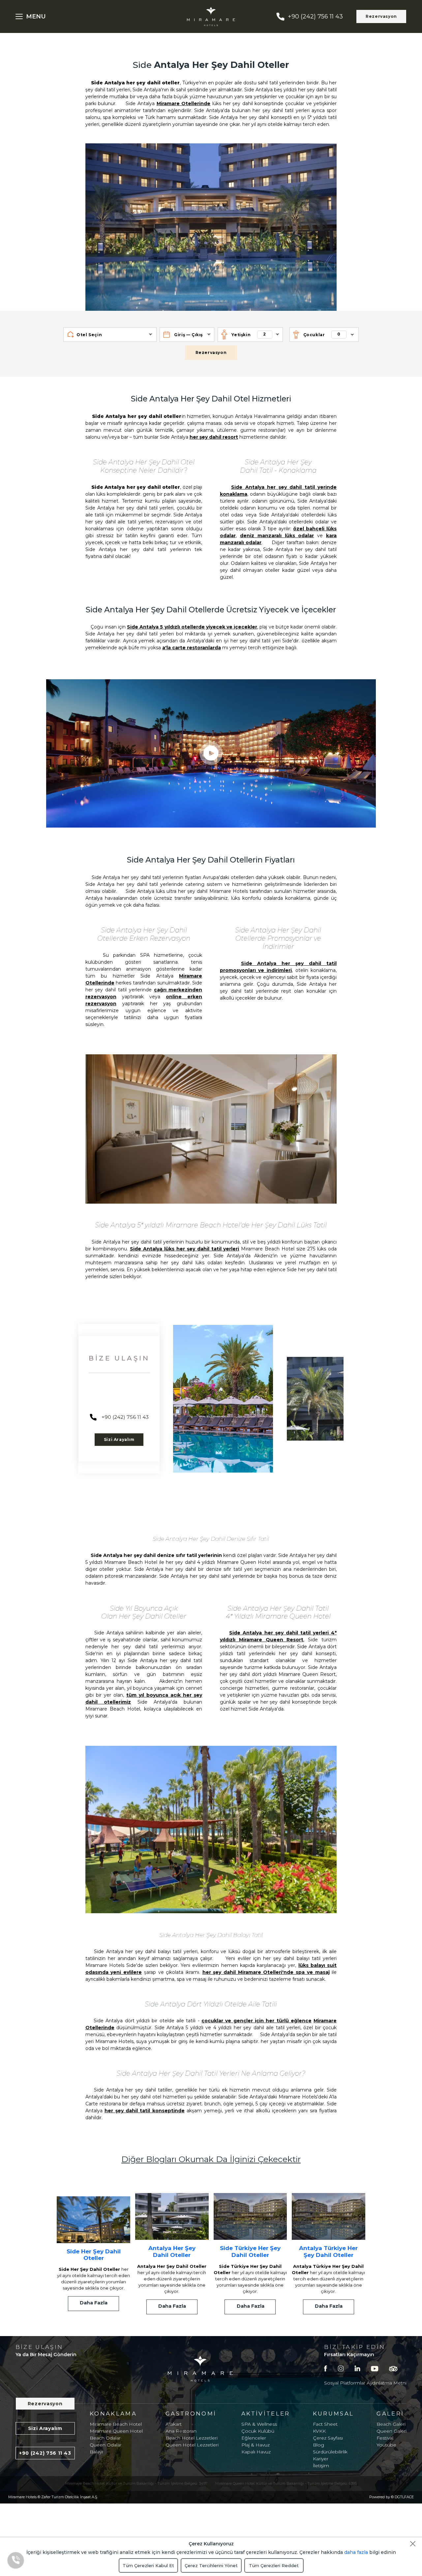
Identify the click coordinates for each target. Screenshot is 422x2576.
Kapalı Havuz (256, 2452)
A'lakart (174, 2424)
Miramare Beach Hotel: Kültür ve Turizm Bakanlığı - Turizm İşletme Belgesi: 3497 (136, 2483)
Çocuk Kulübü (258, 2431)
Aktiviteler (266, 2414)
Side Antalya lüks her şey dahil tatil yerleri (185, 1249)
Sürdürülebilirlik (330, 2452)
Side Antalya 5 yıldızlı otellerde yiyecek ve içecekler (192, 627)
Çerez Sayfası (328, 2438)
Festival (385, 2438)
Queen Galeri (392, 2431)
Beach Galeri (391, 2424)
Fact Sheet (325, 2424)
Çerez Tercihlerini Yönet (211, 2565)
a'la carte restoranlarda (192, 648)
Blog (318, 2445)
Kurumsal (333, 2414)
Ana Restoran (181, 2431)
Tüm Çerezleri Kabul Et (148, 2565)
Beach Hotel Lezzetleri (192, 2438)
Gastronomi (191, 2414)
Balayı (96, 2452)
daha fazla (356, 2552)
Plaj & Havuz (256, 2445)
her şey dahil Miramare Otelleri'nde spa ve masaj (266, 1972)
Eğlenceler (254, 2438)
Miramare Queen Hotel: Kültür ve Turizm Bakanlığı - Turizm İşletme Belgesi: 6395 (286, 2483)
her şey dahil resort (214, 437)
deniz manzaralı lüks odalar (277, 536)
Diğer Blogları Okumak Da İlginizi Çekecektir (211, 2159)
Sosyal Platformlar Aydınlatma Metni (365, 2383)
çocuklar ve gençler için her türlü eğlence (256, 2021)
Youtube (386, 2445)
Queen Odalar (106, 2445)
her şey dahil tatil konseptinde (145, 2111)
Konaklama (113, 2414)
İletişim (321, 2466)
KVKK (319, 2431)
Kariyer (321, 2459)
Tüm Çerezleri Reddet (274, 2565)
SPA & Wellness (259, 2424)
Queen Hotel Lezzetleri (192, 2445)
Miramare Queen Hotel (116, 2431)
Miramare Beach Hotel (116, 2424)
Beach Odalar (105, 2438)
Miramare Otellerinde (184, 103)
